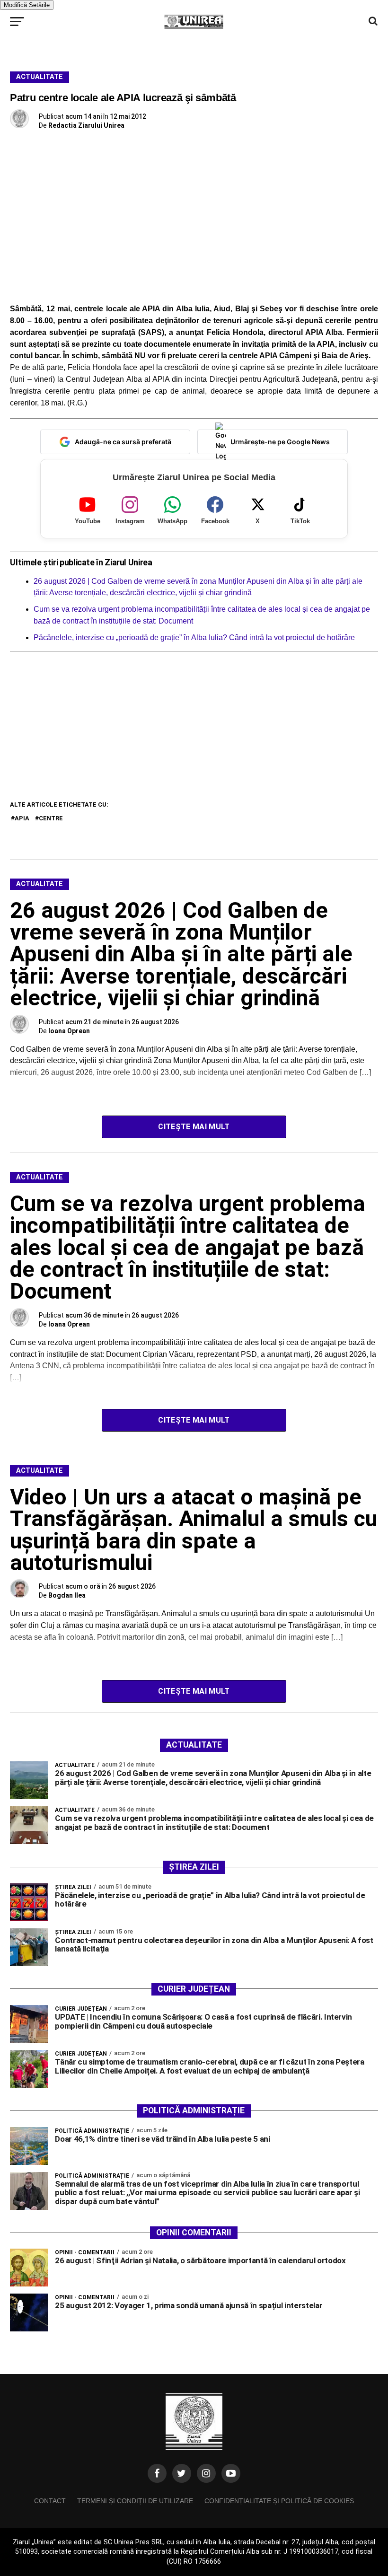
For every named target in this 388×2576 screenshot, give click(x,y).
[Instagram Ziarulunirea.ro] (206, 2473)
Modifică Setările (27, 5)
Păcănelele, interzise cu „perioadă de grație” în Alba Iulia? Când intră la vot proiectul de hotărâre (194, 637)
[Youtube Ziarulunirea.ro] (231, 2473)
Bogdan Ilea (67, 1595)
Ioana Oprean (69, 1031)
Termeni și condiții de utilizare (135, 2501)
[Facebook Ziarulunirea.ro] (157, 2473)
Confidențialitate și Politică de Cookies (279, 2501)
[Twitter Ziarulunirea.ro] (182, 2473)
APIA (22, 818)
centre (51, 818)
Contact (50, 2501)
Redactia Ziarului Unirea (86, 125)
